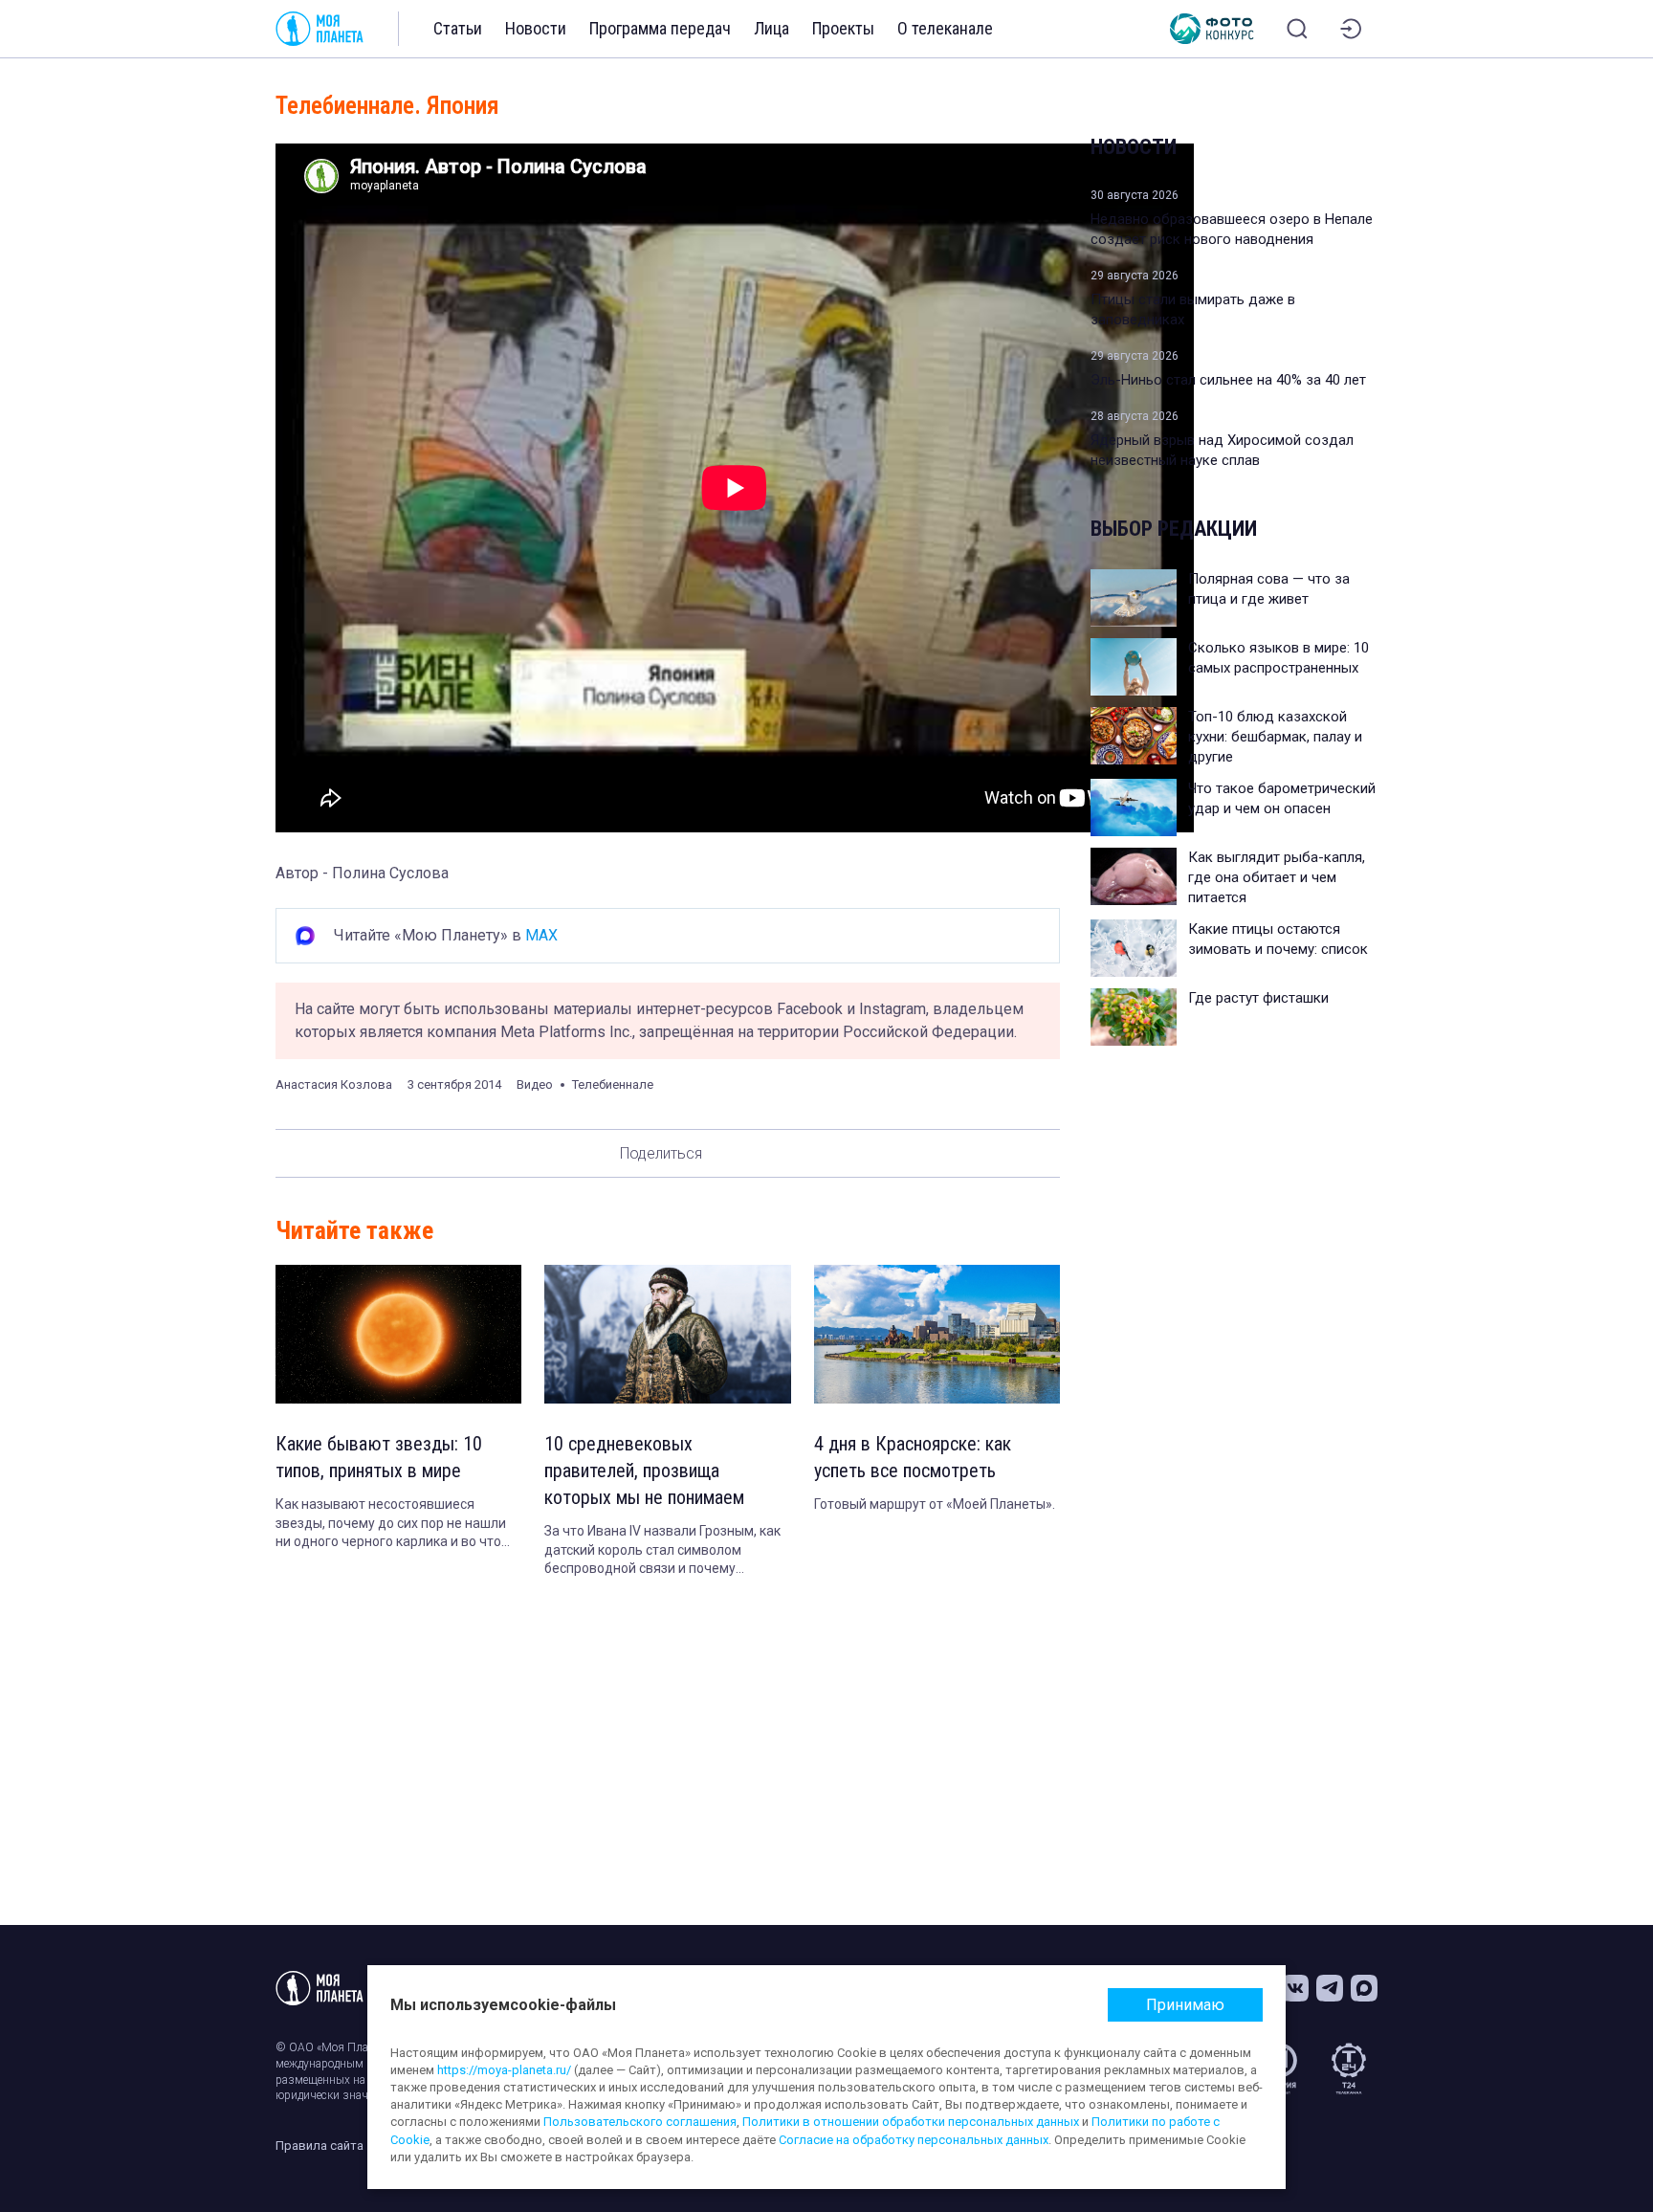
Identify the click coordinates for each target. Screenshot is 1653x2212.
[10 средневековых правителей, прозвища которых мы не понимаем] (667, 1334)
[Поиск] (1297, 29)
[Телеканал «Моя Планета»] (320, 29)
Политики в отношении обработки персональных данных (911, 2122)
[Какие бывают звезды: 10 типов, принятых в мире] (398, 1334)
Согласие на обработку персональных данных (914, 2140)
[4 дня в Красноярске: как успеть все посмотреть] (937, 1334)
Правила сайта (320, 2146)
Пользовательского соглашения (640, 2122)
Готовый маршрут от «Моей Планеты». (935, 1504)
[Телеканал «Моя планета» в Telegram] (1330, 1988)
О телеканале (945, 28)
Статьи (458, 28)
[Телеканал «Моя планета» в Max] (1364, 1988)
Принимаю (1185, 2005)
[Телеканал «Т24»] (1349, 2068)
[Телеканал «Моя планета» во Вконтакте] (1295, 1988)
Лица (771, 28)
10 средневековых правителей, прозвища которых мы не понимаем (644, 1471)
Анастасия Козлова (334, 1084)
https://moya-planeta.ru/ (504, 2070)
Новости (536, 28)
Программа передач (660, 28)
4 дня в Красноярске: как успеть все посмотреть (913, 1457)
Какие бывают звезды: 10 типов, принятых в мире (379, 1457)
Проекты (843, 28)
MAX (541, 935)
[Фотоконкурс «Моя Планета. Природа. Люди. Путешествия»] (1212, 29)
